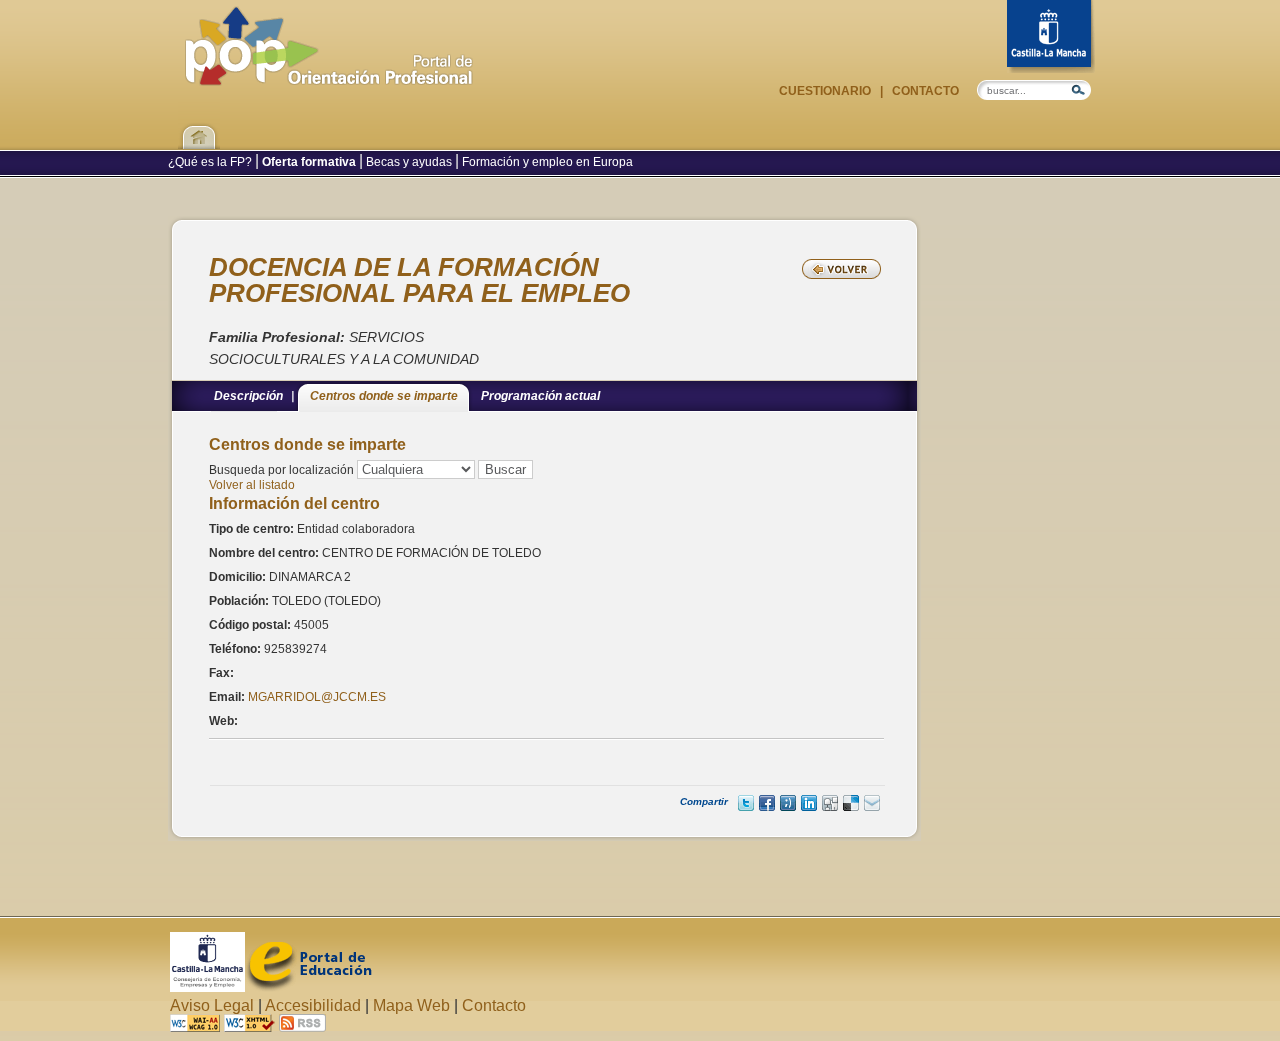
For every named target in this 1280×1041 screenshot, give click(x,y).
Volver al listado (252, 485)
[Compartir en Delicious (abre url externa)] (851, 803)
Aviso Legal (212, 1005)
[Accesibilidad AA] (195, 1026)
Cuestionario (826, 91)
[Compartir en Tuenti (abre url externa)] (788, 803)
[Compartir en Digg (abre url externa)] (830, 803)
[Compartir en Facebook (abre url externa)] (767, 803)
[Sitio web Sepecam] (207, 986)
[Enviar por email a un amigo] (872, 803)
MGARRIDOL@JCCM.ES (317, 697)
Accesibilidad (313, 1005)
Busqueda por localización (281, 470)
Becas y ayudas (409, 162)
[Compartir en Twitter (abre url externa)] (746, 803)
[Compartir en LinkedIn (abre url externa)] (809, 803)
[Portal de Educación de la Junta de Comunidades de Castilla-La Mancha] (308, 986)
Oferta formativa (309, 162)
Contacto (924, 91)
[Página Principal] (329, 75)
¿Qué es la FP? (211, 162)
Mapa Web (411, 1005)
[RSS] (302, 1026)
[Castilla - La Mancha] (1051, 36)
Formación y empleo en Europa (546, 162)
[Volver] (841, 269)
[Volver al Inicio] (199, 125)
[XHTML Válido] (249, 1026)
